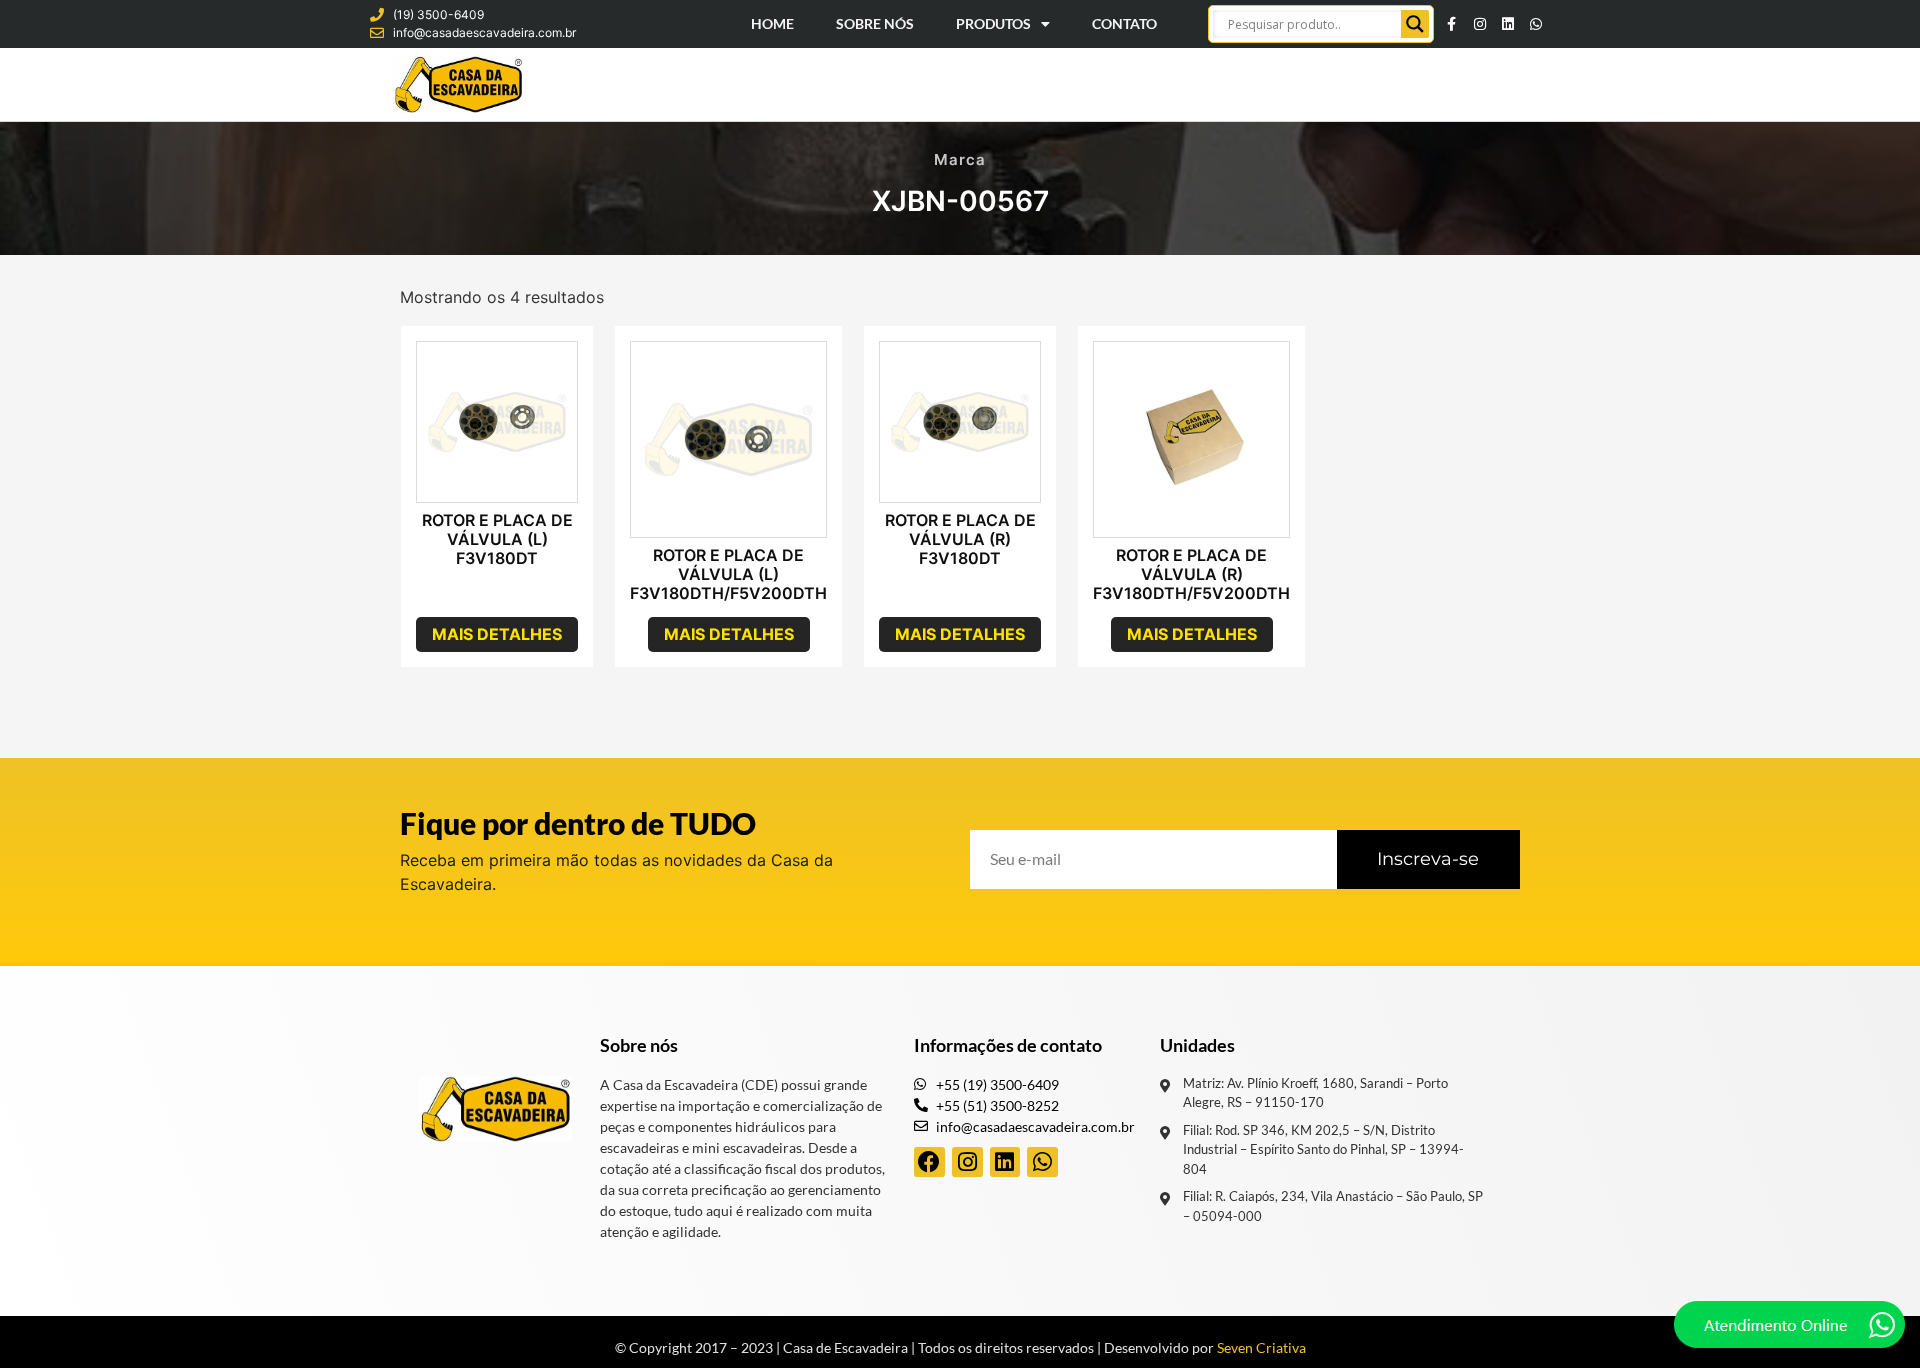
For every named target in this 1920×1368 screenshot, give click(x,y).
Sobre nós (639, 1045)
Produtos (993, 23)
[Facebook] (929, 1162)
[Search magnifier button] (1415, 24)
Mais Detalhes (497, 634)
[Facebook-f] (1452, 24)
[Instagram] (1480, 24)
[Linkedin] (1508, 24)
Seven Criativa (1261, 1347)
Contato (1124, 23)
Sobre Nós (875, 23)
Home (772, 23)
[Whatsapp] (1536, 24)
